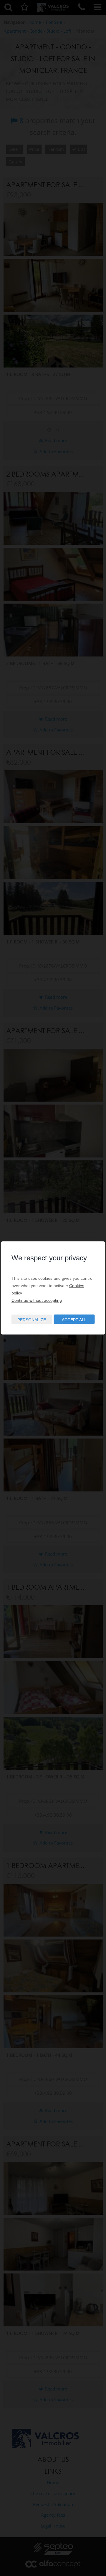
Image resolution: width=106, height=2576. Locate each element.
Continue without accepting (37, 1300)
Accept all (74, 1320)
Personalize (32, 1320)
